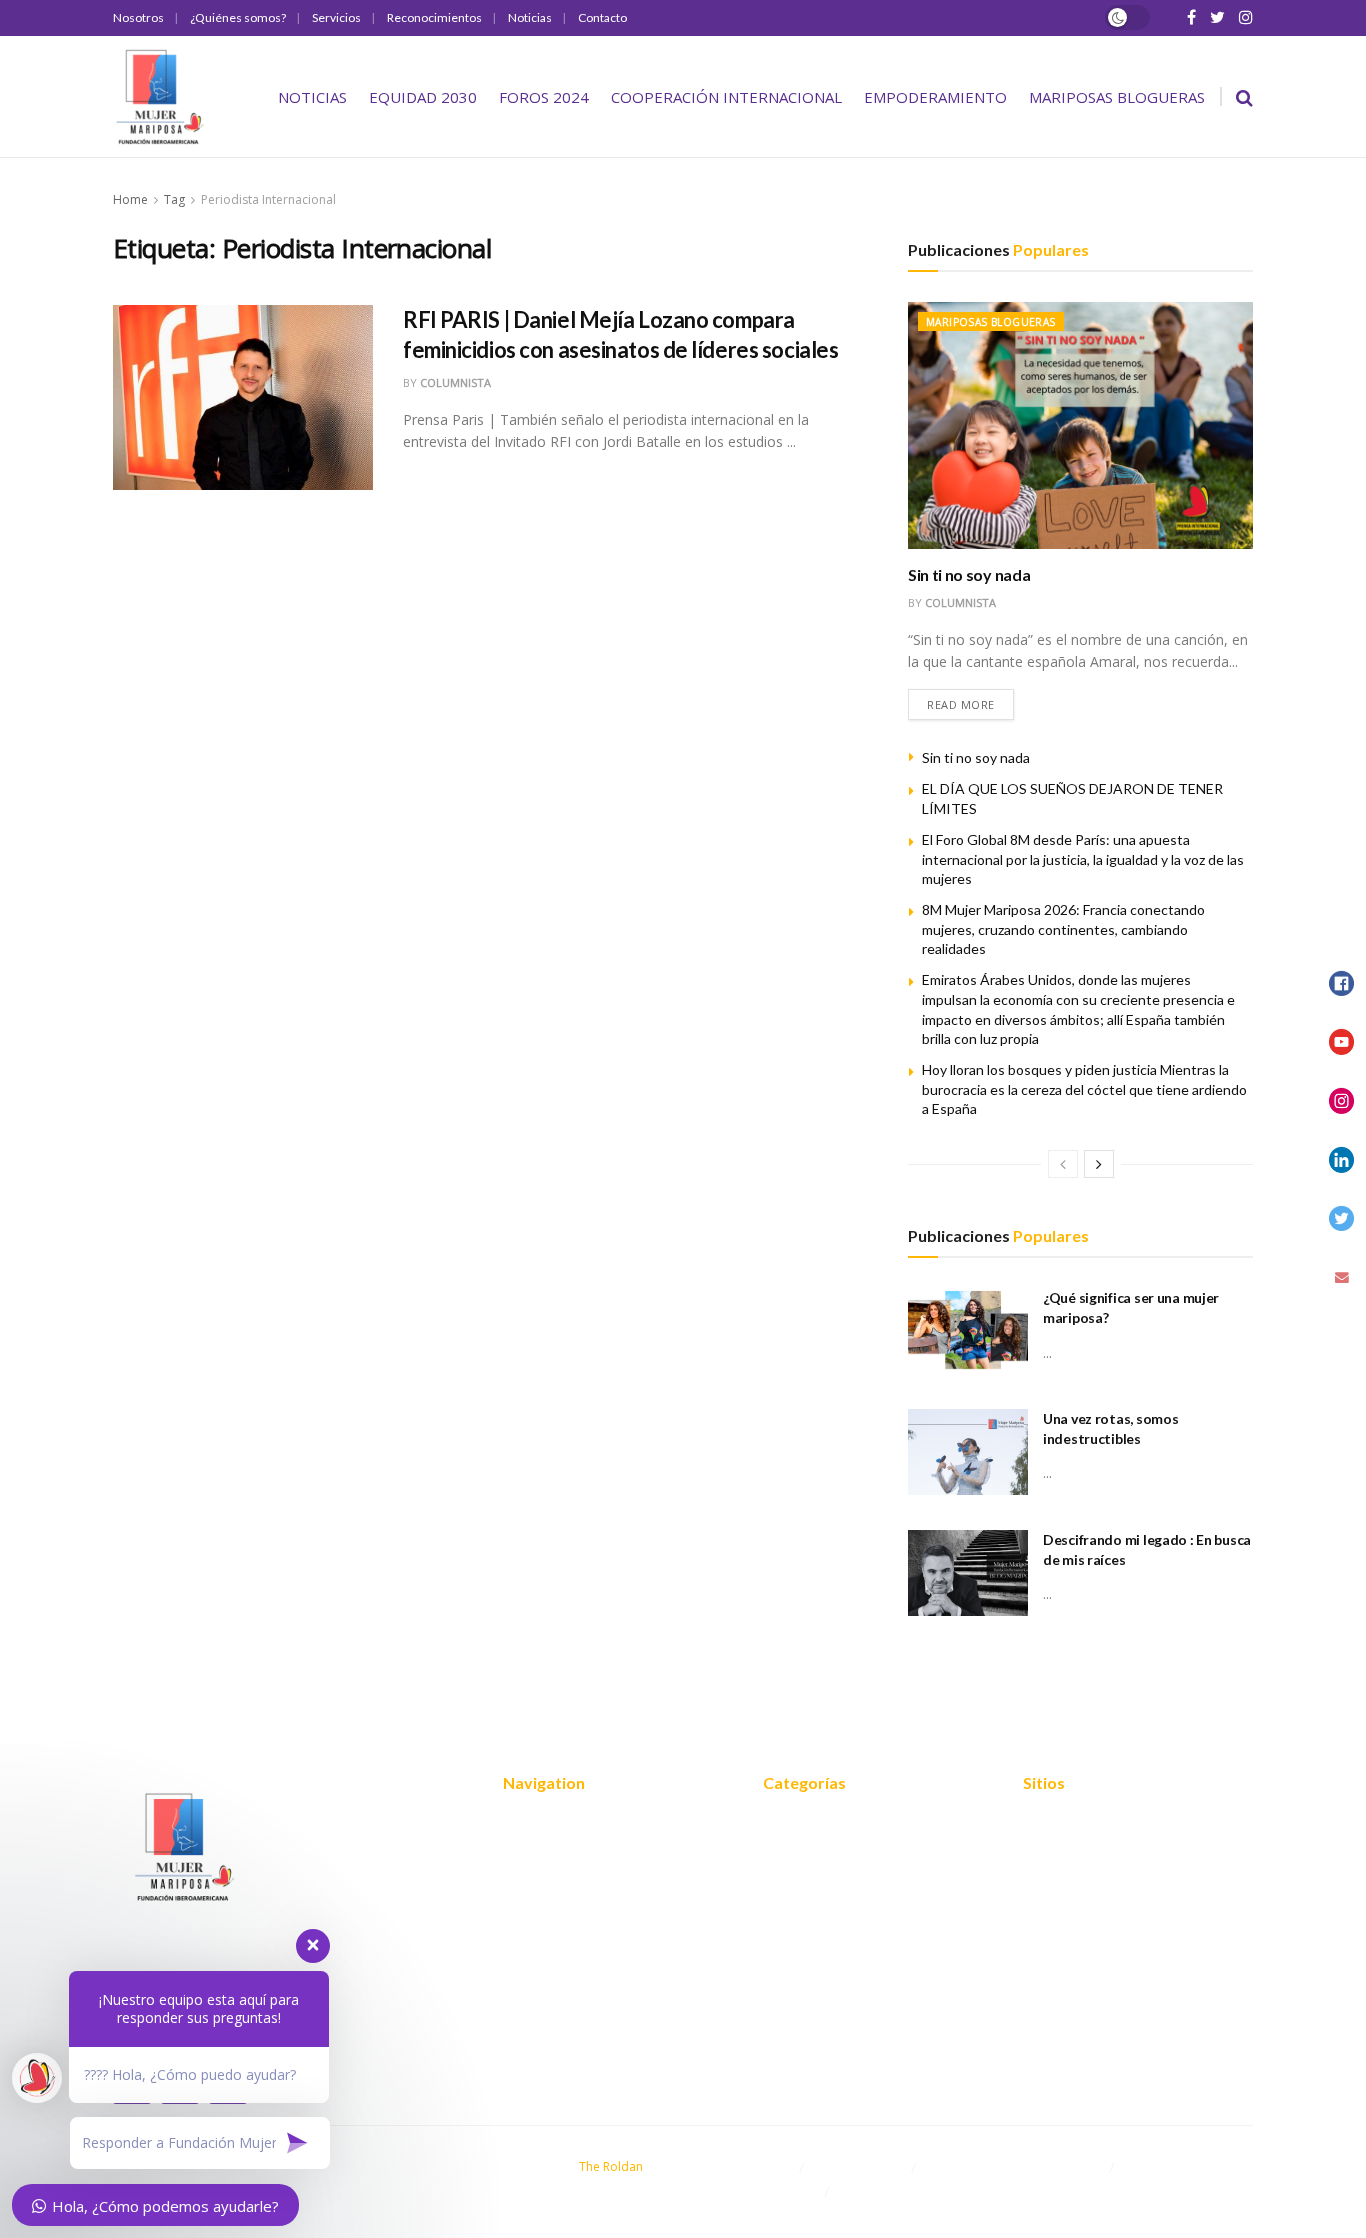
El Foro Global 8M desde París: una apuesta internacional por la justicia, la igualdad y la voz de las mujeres (1083, 859)
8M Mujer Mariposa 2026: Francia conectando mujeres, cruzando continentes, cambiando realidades (1063, 929)
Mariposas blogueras (1117, 97)
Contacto (602, 17)
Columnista (455, 382)
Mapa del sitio (1071, 1823)
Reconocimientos (434, 17)
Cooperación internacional (726, 97)
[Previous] (1063, 1164)
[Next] (1099, 1164)
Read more (961, 704)
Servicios (336, 17)
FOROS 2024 (544, 97)
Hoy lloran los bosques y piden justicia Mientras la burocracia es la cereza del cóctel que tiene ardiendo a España (1084, 1089)
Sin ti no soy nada (969, 574)
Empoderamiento (935, 97)
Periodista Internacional (268, 199)
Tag (174, 199)
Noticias (530, 17)
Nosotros (138, 17)
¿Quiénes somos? (238, 17)
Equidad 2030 (423, 97)
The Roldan (611, 2166)
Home (130, 199)
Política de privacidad (1095, 1853)
